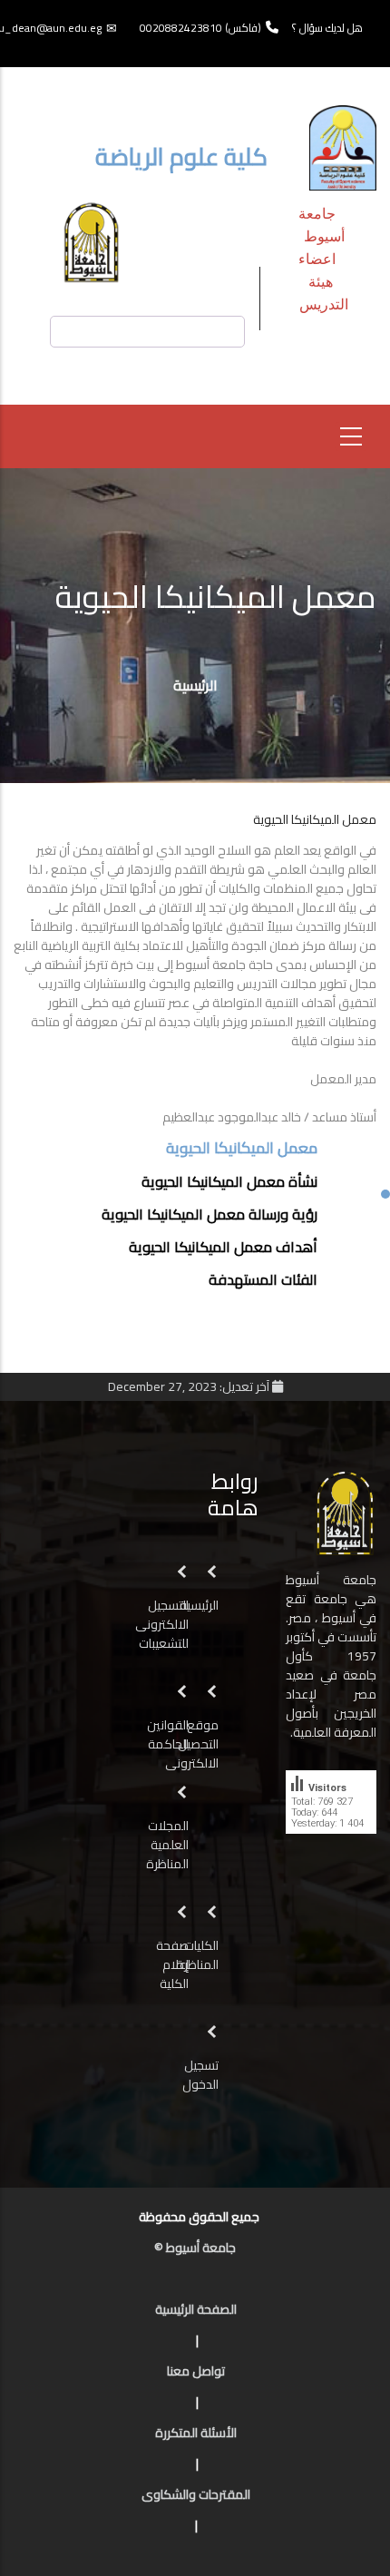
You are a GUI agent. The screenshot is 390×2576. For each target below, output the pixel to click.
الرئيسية (195, 685)
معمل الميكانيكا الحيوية (242, 1149)
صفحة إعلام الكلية (172, 1964)
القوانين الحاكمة (167, 1734)
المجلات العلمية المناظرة (167, 1845)
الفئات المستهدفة (263, 1279)
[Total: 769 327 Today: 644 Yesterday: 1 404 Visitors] (331, 1847)
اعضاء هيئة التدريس (323, 281)
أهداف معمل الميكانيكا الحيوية (223, 1247)
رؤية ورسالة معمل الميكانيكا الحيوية (210, 1214)
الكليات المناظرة (197, 1955)
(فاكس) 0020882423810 (200, 28)
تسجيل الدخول (200, 2075)
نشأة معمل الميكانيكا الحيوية (229, 1181)
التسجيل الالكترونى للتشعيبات (162, 1624)
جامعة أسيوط (322, 224)
